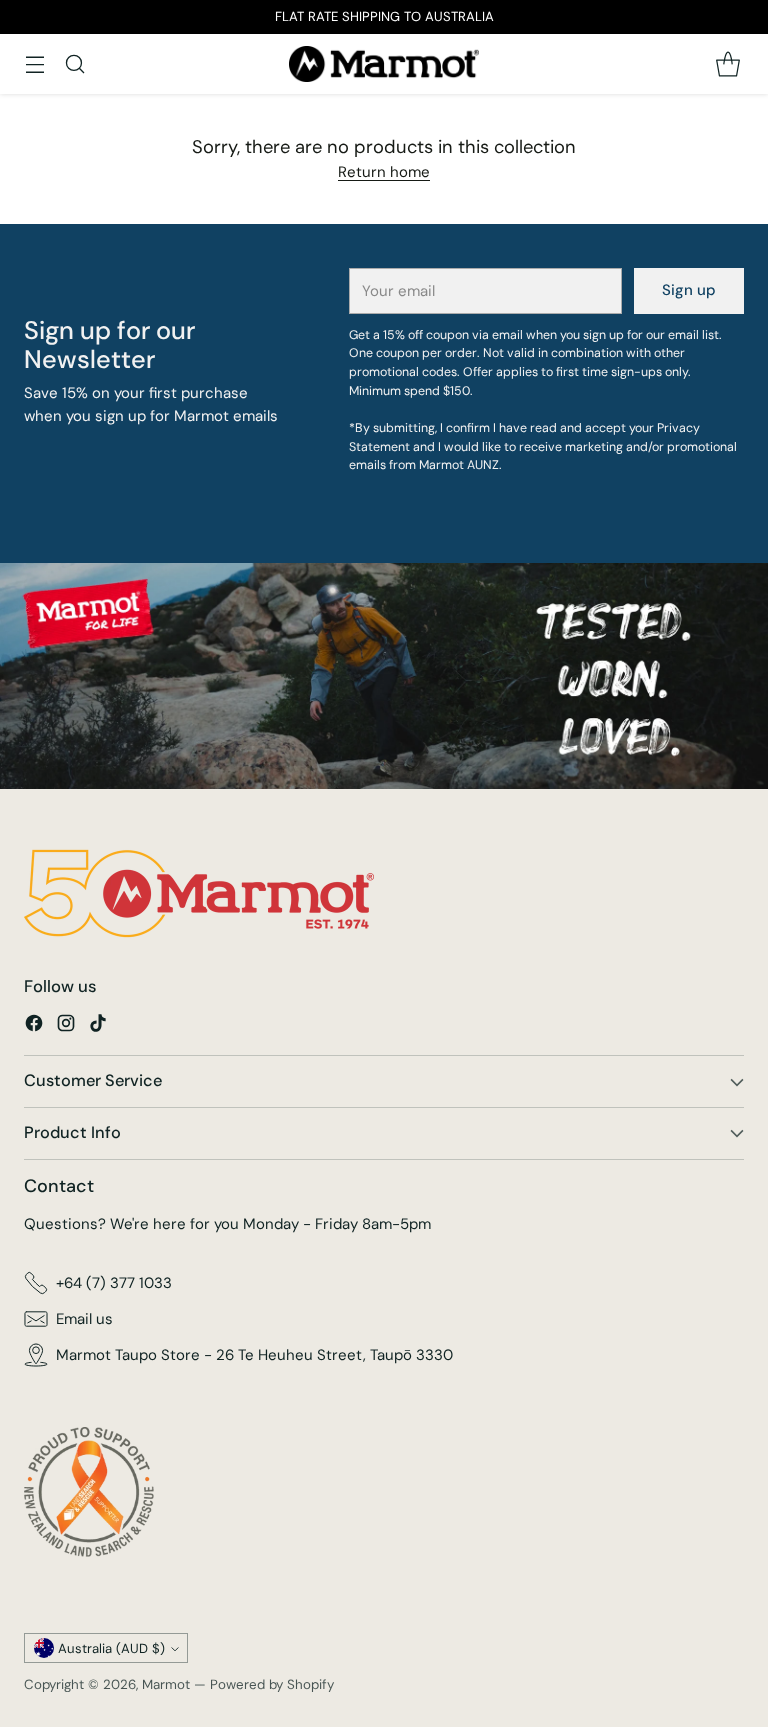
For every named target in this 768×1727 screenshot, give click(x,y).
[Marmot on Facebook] (34, 1026)
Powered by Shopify (272, 1684)
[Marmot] (384, 64)
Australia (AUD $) (111, 1648)
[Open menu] (34, 63)
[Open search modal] (74, 63)
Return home (384, 172)
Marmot (166, 1684)
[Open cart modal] (727, 63)
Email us (84, 1319)
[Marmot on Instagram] (66, 1026)
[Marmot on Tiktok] (98, 1026)
